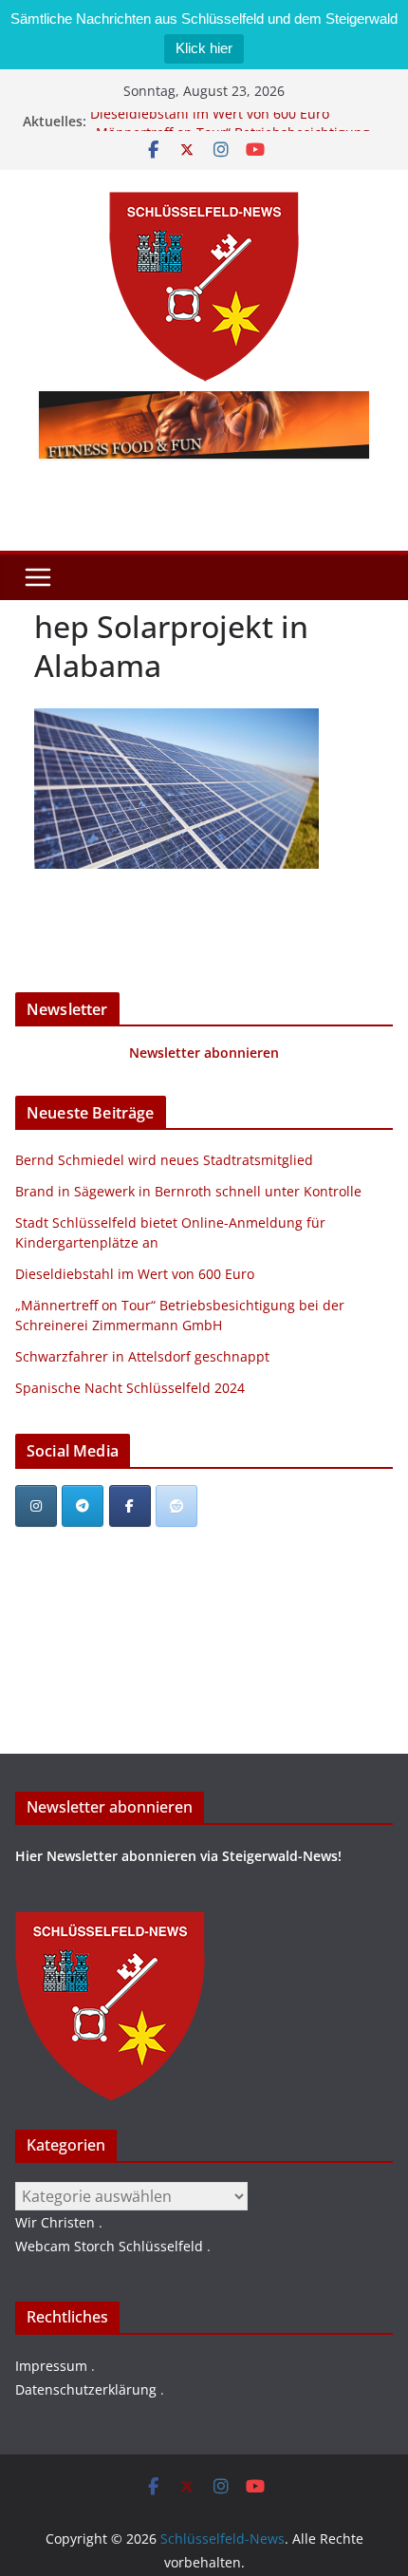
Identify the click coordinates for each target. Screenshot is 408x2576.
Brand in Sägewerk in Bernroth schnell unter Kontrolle (188, 1191)
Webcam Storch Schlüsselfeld (109, 2246)
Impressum (51, 2366)
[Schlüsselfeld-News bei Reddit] (176, 1506)
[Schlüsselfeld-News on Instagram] (36, 1506)
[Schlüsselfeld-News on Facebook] (130, 1506)
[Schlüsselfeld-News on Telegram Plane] (83, 1506)
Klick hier (204, 48)
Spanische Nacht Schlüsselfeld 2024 (130, 1388)
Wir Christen (55, 2222)
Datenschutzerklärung (86, 2389)
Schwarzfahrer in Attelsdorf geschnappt (142, 1356)
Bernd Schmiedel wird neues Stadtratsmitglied (164, 1160)
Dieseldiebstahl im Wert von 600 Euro (210, 119)
